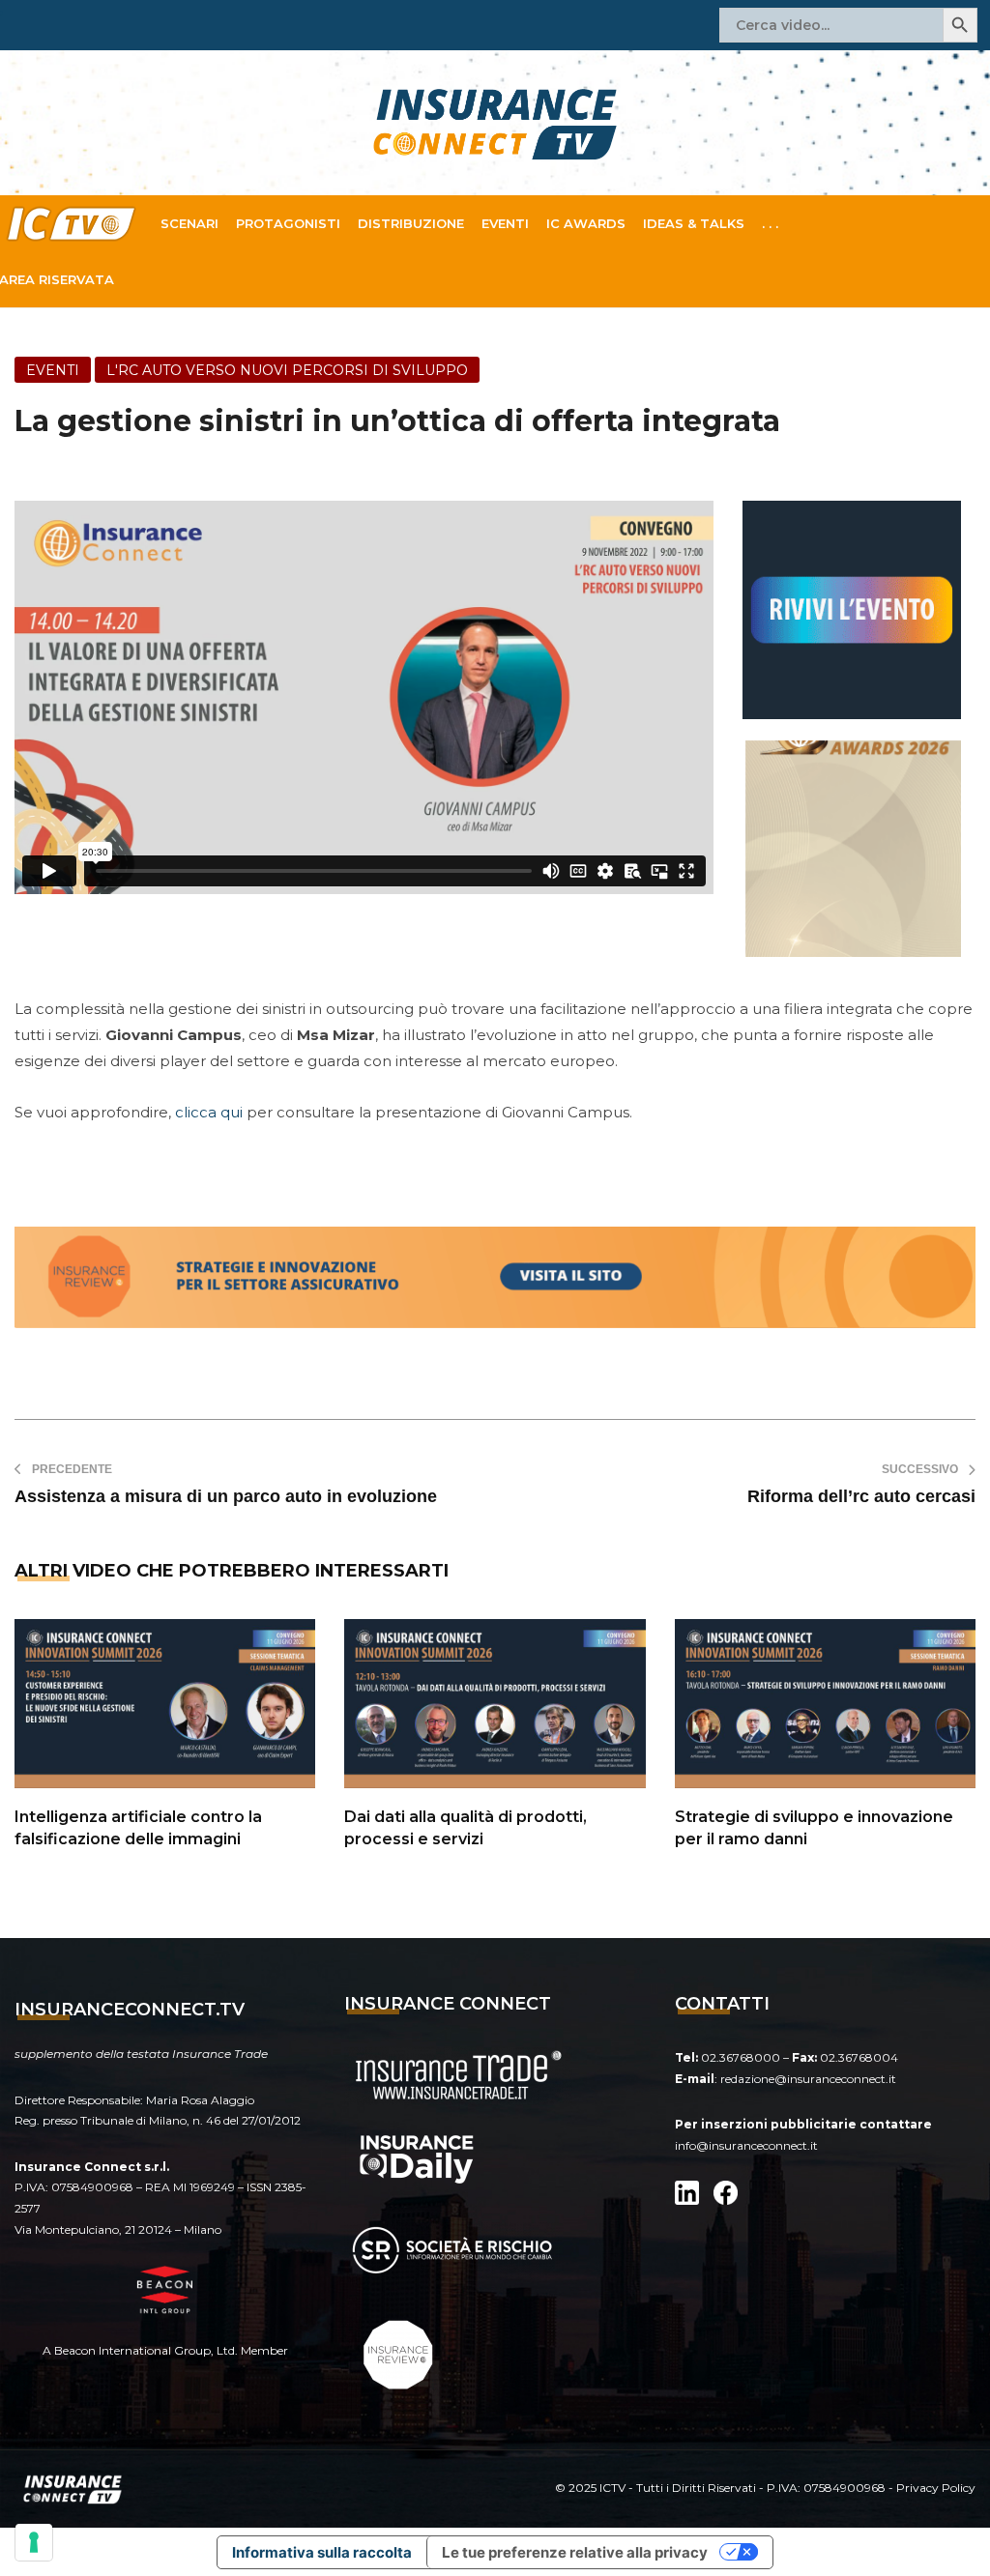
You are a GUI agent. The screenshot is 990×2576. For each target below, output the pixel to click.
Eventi (505, 223)
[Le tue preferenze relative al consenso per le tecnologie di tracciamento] (34, 2542)
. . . (770, 223)
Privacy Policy (936, 2488)
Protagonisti (288, 223)
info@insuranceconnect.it (746, 2145)
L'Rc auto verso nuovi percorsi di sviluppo (287, 370)
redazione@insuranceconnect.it (808, 2079)
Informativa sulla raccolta (322, 2552)
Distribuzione (411, 223)
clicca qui (209, 1112)
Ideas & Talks (694, 223)
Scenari (189, 223)
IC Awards (586, 223)
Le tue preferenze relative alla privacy (575, 2552)
